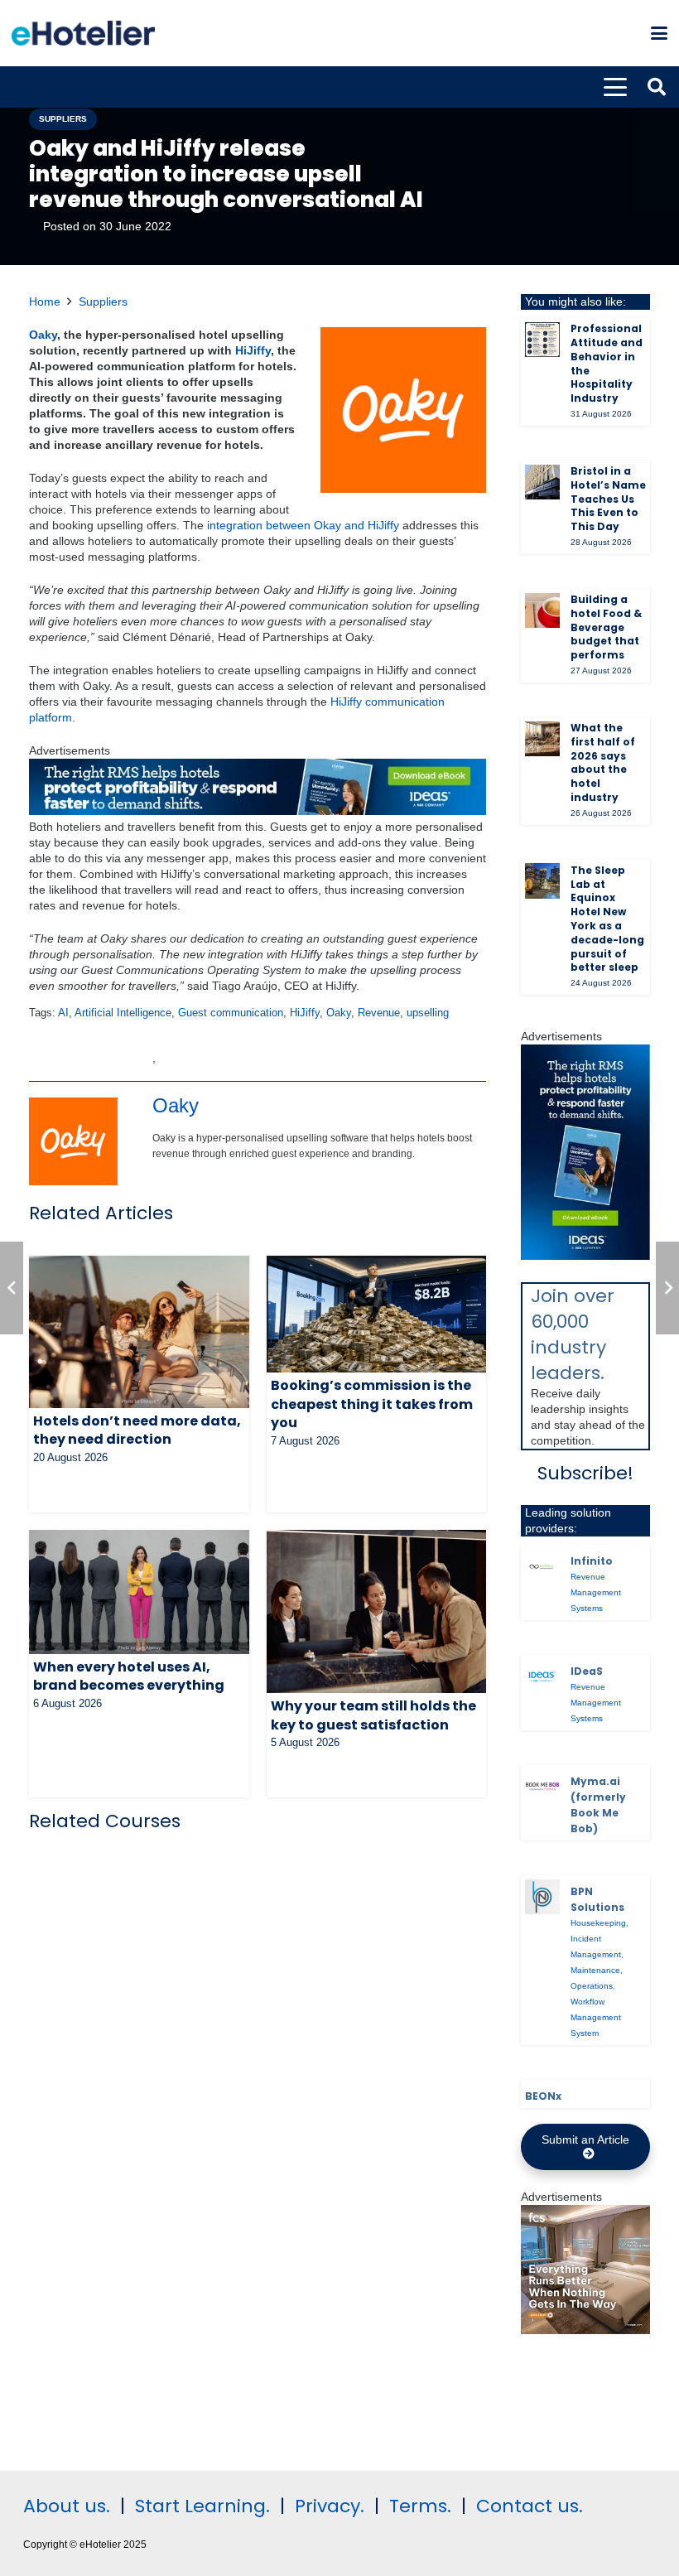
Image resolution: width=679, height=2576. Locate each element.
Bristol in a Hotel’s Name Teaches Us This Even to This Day (608, 499)
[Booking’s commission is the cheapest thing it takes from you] (377, 1314)
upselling (428, 1013)
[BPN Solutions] (542, 1897)
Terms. (420, 2506)
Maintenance (595, 1970)
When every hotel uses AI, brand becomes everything (129, 1676)
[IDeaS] (542, 1676)
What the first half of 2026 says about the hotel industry (603, 762)
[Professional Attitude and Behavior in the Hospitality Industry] (542, 340)
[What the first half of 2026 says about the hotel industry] (542, 739)
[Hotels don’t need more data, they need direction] (139, 1332)
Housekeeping (598, 1923)
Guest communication (231, 1013)
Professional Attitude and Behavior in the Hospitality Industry (607, 363)
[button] (659, 33)
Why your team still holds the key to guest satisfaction (373, 1715)
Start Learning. (200, 2506)
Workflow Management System (596, 2017)
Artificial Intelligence (123, 1013)
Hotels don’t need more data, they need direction (137, 1430)
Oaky (43, 335)
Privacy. (330, 2506)
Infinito (592, 1561)
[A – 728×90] (258, 811)
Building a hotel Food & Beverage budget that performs (606, 627)
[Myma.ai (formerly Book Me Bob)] (542, 1787)
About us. (67, 2506)
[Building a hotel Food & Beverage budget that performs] (542, 610)
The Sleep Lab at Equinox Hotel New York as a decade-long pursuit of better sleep (607, 919)
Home (45, 301)
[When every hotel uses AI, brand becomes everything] (139, 1592)
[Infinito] (542, 1566)
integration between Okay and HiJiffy (303, 525)
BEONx (543, 2096)
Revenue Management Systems (596, 1592)
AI (63, 1013)
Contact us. (530, 2506)
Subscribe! (585, 1473)
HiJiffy (253, 350)
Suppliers (103, 301)
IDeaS (587, 1671)
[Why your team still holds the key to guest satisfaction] (377, 1611)
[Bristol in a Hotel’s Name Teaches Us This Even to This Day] (542, 482)
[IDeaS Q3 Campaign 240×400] (585, 1256)
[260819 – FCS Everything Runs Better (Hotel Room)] (585, 2330)
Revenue (379, 1013)
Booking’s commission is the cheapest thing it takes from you (372, 1404)
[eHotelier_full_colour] (83, 33)
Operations (592, 1986)
